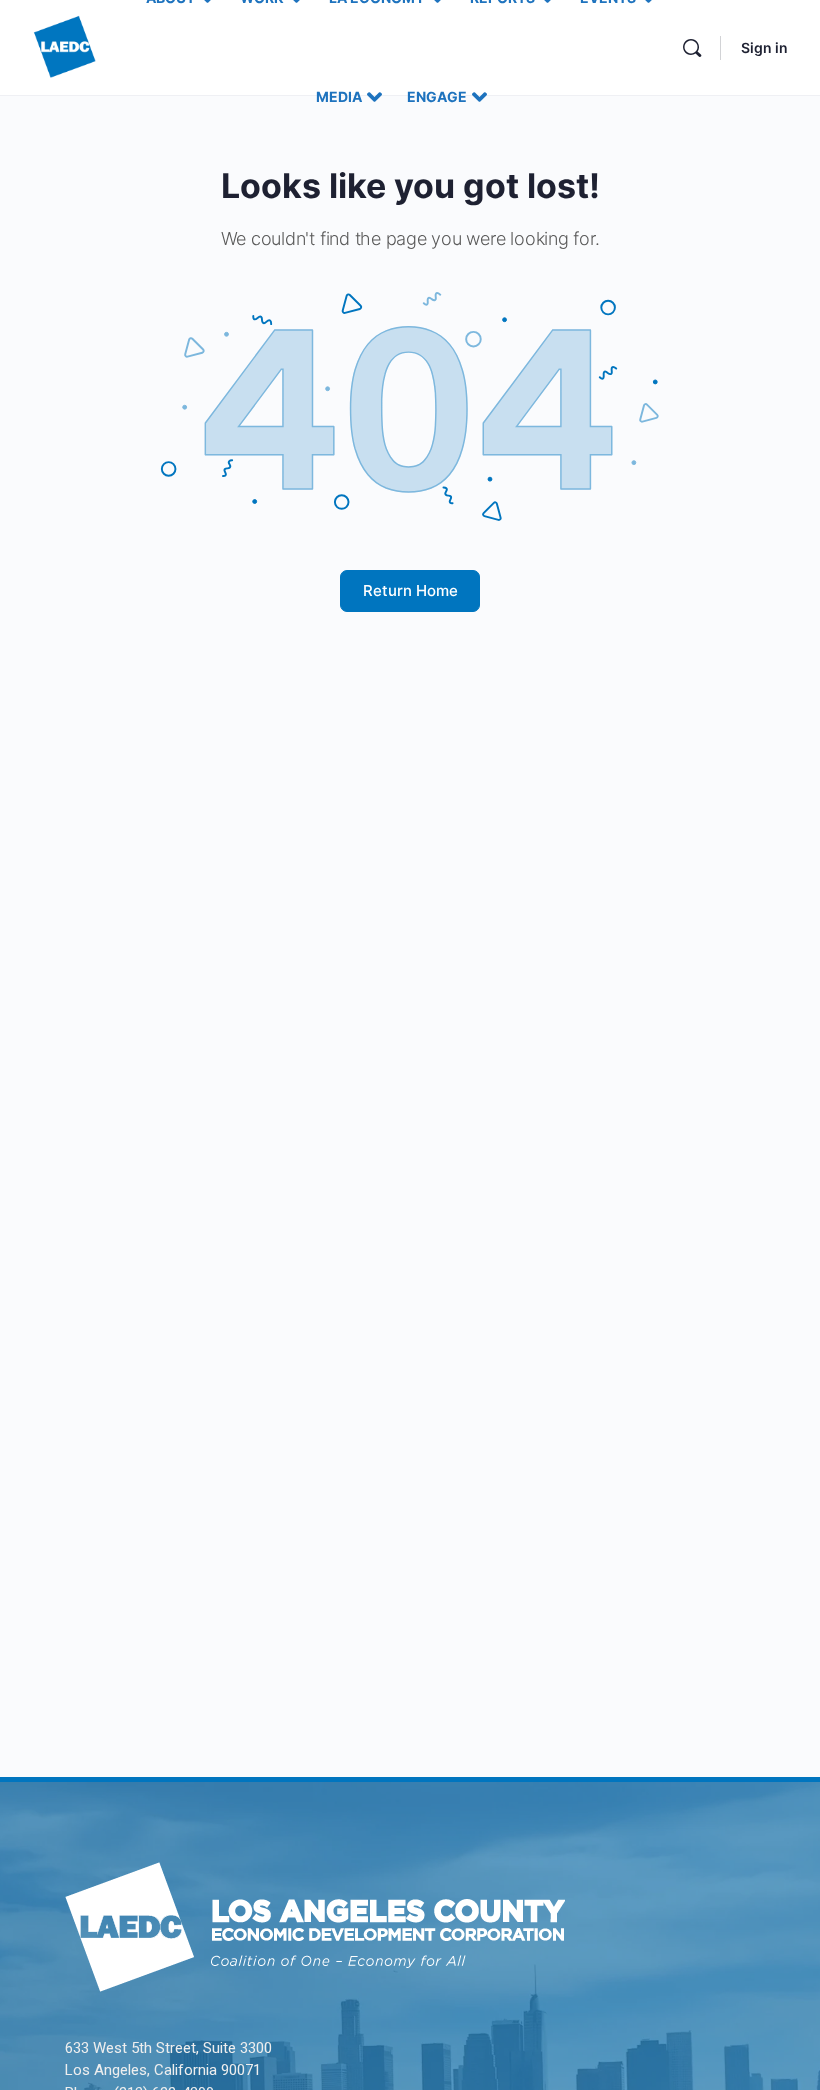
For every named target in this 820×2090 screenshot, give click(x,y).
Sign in (764, 47)
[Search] (692, 48)
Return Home (410, 590)
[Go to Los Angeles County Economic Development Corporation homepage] (65, 45)
